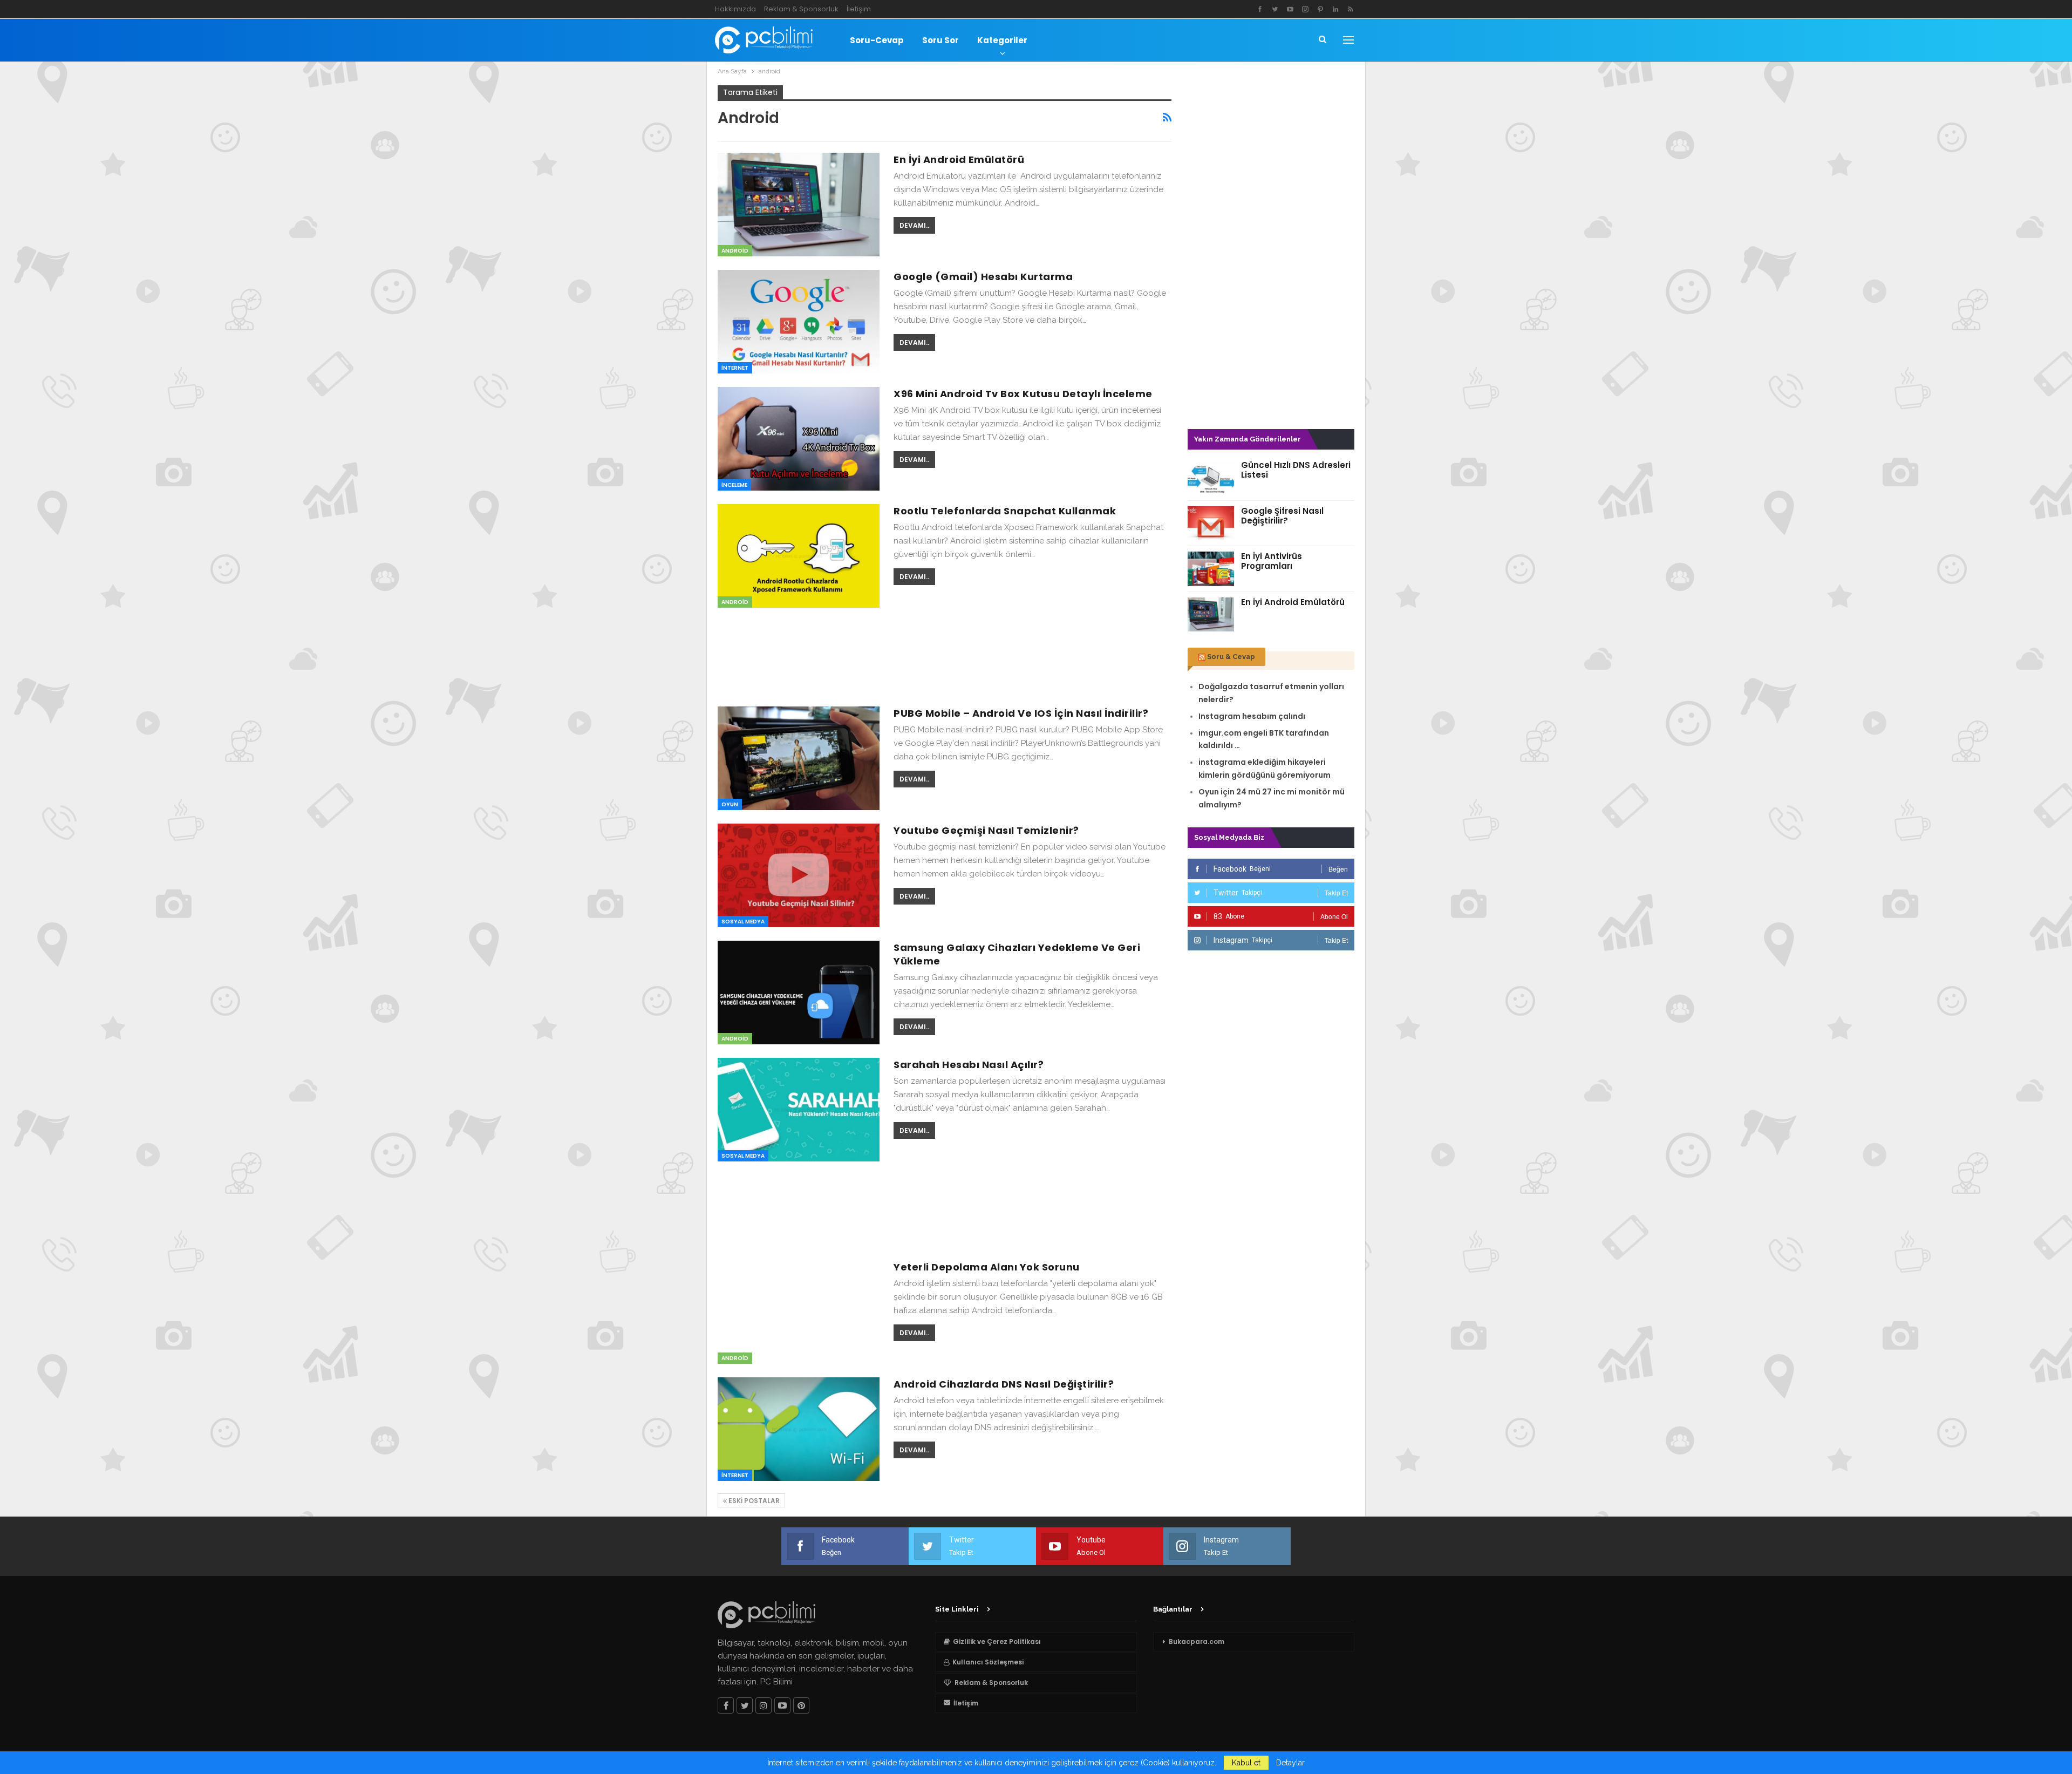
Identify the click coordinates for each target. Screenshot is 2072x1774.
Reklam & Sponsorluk (801, 9)
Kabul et (1246, 1763)
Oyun (730, 804)
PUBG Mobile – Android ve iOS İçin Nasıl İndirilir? (1021, 713)
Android (735, 251)
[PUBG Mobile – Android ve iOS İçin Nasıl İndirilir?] (799, 758)
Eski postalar (753, 1501)
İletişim (859, 9)
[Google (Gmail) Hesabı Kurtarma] (799, 322)
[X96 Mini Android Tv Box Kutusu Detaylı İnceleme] (799, 439)
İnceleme (734, 485)
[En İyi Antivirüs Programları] (1211, 569)
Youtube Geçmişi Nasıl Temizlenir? (986, 830)
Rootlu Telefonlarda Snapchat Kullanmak (1005, 511)
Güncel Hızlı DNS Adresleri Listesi (1296, 470)
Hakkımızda (735, 9)
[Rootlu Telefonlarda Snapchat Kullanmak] (799, 556)
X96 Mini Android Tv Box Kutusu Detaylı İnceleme (1023, 394)
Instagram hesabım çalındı (1252, 716)
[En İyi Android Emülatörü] (799, 205)
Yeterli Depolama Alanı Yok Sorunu (987, 1267)
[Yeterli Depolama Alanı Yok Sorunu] (799, 1312)
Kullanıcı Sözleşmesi (988, 1662)
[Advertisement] (945, 655)
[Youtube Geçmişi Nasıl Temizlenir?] (799, 875)
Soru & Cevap (1231, 657)
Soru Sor (940, 40)
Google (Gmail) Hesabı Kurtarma (983, 277)
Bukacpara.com (1197, 1642)
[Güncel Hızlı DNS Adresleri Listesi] (1211, 478)
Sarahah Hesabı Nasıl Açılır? (969, 1065)
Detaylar (1290, 1763)
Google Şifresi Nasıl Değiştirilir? (1282, 516)
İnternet (735, 368)
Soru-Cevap (877, 40)
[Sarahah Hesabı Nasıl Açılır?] (799, 1110)
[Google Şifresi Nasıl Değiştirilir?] (1211, 524)
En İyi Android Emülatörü (959, 159)
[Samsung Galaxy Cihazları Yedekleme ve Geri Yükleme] (799, 993)
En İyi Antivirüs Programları (1272, 561)
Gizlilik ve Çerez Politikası (997, 1642)
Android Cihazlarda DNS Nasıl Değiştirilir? (1004, 1384)
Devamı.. (914, 225)
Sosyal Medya (743, 922)
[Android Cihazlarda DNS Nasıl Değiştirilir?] (799, 1429)
